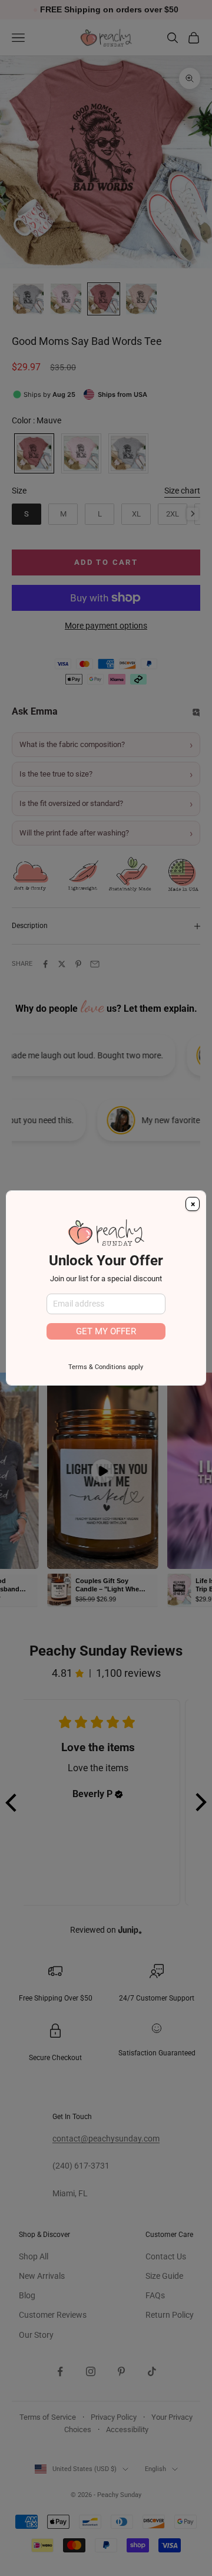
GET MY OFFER (106, 1331)
